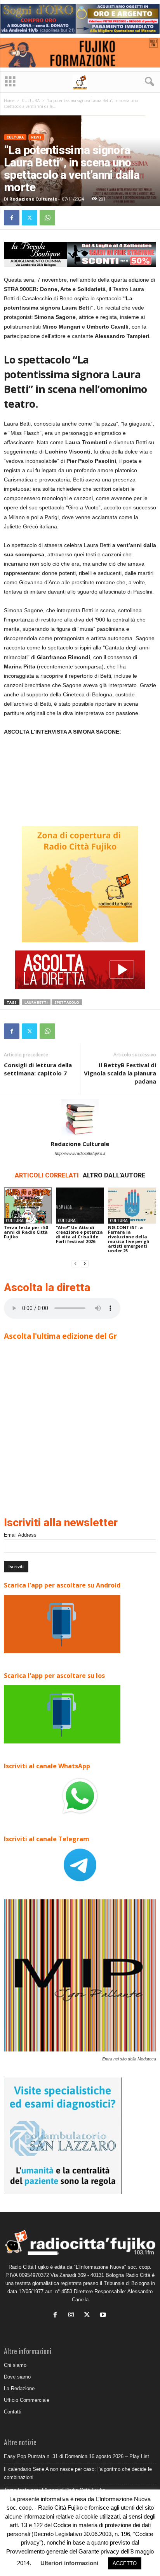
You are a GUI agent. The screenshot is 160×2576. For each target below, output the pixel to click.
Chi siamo (15, 2365)
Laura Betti (36, 1002)
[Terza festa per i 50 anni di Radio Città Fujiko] (28, 1206)
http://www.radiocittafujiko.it (80, 1153)
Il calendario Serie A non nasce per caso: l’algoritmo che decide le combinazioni (78, 2473)
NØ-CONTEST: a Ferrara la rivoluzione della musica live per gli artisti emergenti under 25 (129, 1239)
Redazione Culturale (33, 199)
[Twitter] (30, 218)
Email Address (20, 1535)
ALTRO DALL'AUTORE (114, 1175)
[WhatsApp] (47, 218)
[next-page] (85, 1264)
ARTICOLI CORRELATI (47, 1175)
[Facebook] (12, 218)
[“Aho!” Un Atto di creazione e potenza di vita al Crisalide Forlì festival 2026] (80, 1206)
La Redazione (19, 2388)
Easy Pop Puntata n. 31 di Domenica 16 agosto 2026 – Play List (77, 2456)
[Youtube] (104, 2315)
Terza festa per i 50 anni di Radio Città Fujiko (26, 1232)
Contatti (13, 2412)
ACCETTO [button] (125, 2563)
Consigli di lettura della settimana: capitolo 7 (38, 1069)
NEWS (36, 137)
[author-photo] (80, 1118)
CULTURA (31, 100)
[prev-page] (75, 1264)
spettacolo (67, 1002)
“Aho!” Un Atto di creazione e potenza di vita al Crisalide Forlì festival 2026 (79, 1234)
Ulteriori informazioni (69, 2563)
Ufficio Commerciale (27, 2400)
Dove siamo (17, 2377)
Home (9, 100)
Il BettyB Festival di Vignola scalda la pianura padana (120, 1073)
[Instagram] (73, 2315)
